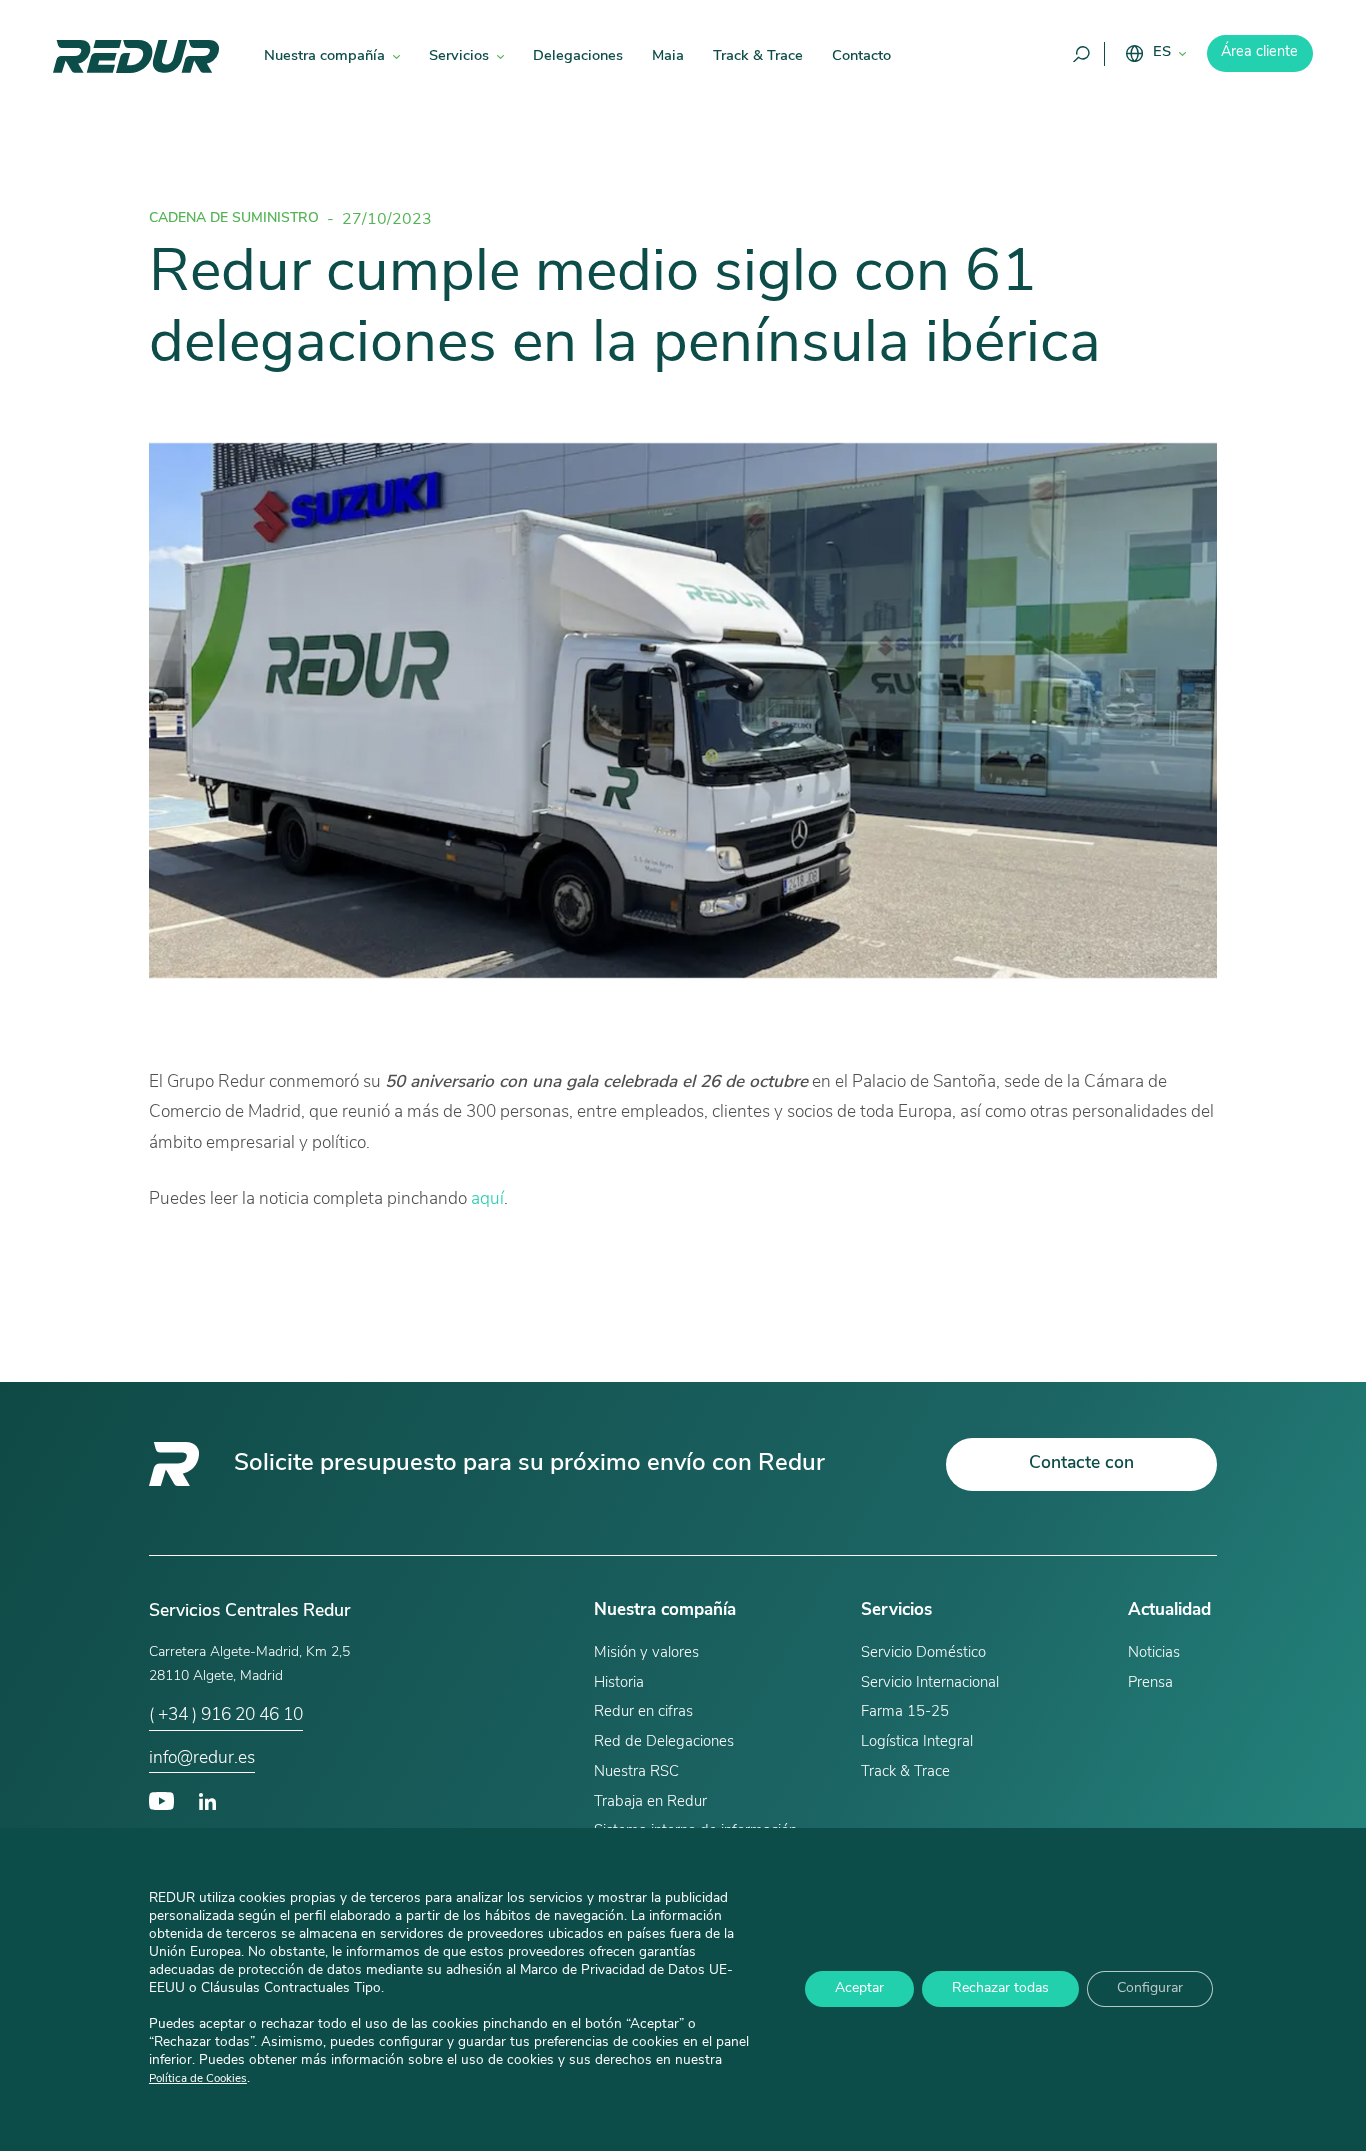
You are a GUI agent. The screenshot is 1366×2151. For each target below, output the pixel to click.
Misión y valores (646, 1653)
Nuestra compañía (324, 56)
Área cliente (1259, 52)
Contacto (861, 56)
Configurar (1150, 1989)
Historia (619, 1683)
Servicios (459, 56)
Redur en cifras (643, 1712)
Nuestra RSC (636, 1772)
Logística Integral (917, 1742)
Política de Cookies (198, 2080)
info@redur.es (202, 1758)
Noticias (1154, 1653)
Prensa (1150, 1683)
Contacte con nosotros (1081, 1473)
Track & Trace (758, 56)
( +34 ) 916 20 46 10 (226, 1715)
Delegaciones (578, 56)
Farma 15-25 (905, 1712)
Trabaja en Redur (650, 1802)
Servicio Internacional (930, 1683)
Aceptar (859, 1989)
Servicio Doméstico (923, 1653)
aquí (487, 1199)
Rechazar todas (1000, 1989)
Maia (668, 56)
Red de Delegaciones (664, 1742)
